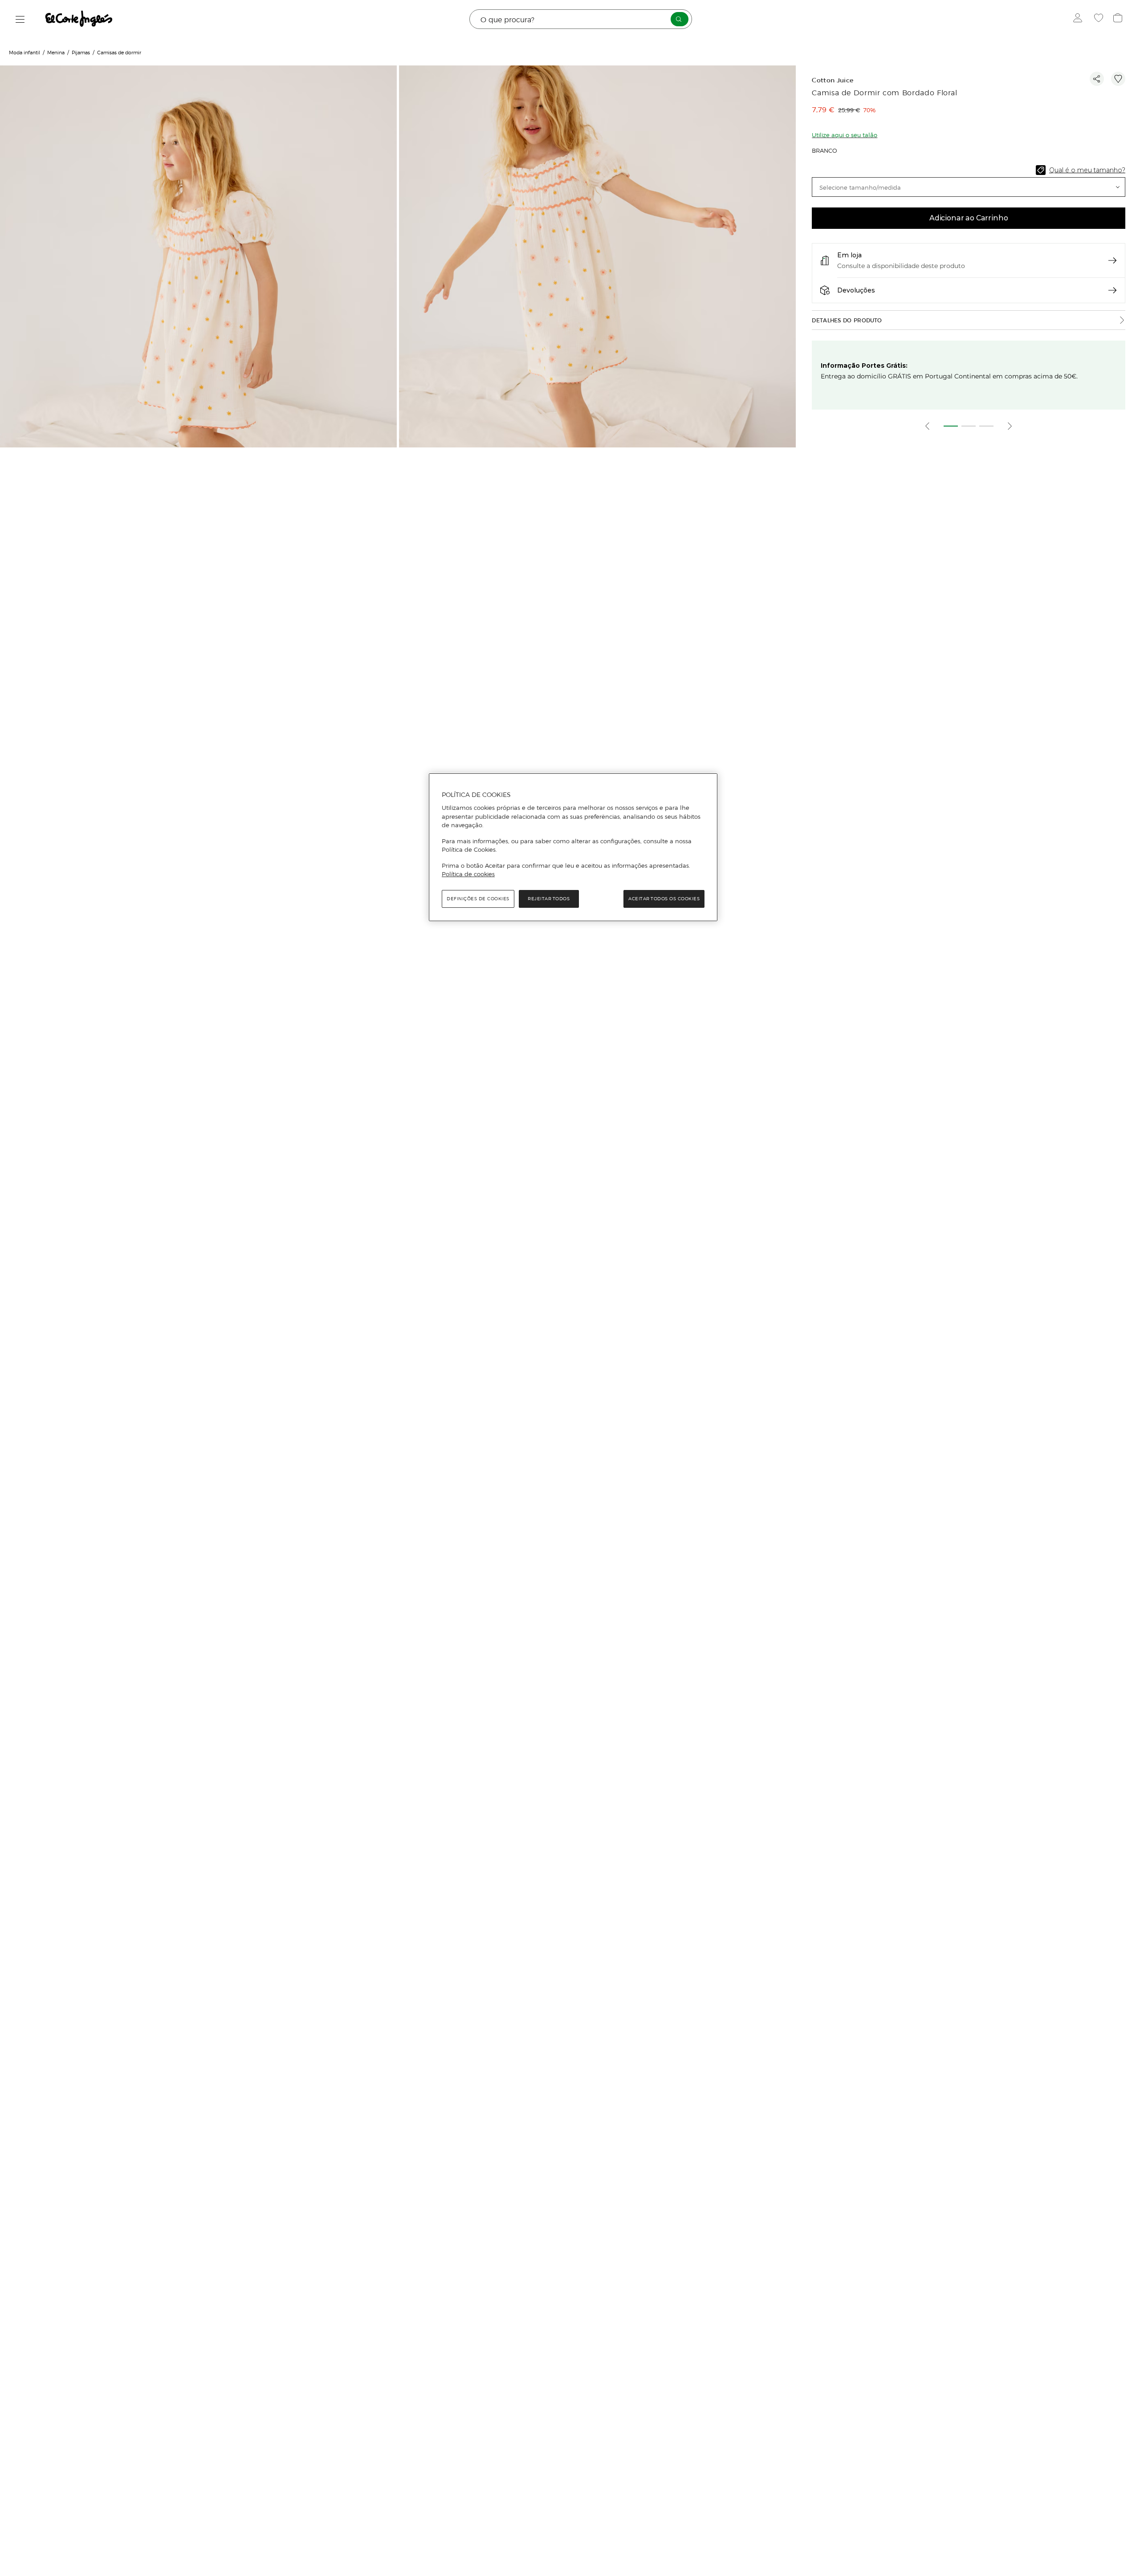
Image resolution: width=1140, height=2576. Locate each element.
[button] (969, 187)
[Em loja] (1112, 260)
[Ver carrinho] (1119, 19)
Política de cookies (468, 874)
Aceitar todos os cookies (664, 899)
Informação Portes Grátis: (864, 366)
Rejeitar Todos (549, 899)
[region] (573, 847)
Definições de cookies (478, 899)
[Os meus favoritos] (1100, 19)
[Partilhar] (1097, 79)
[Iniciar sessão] (1080, 19)
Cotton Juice (833, 80)
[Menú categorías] (20, 19)
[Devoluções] (1112, 290)
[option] (199, 313)
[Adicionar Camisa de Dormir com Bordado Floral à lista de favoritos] (1118, 79)
